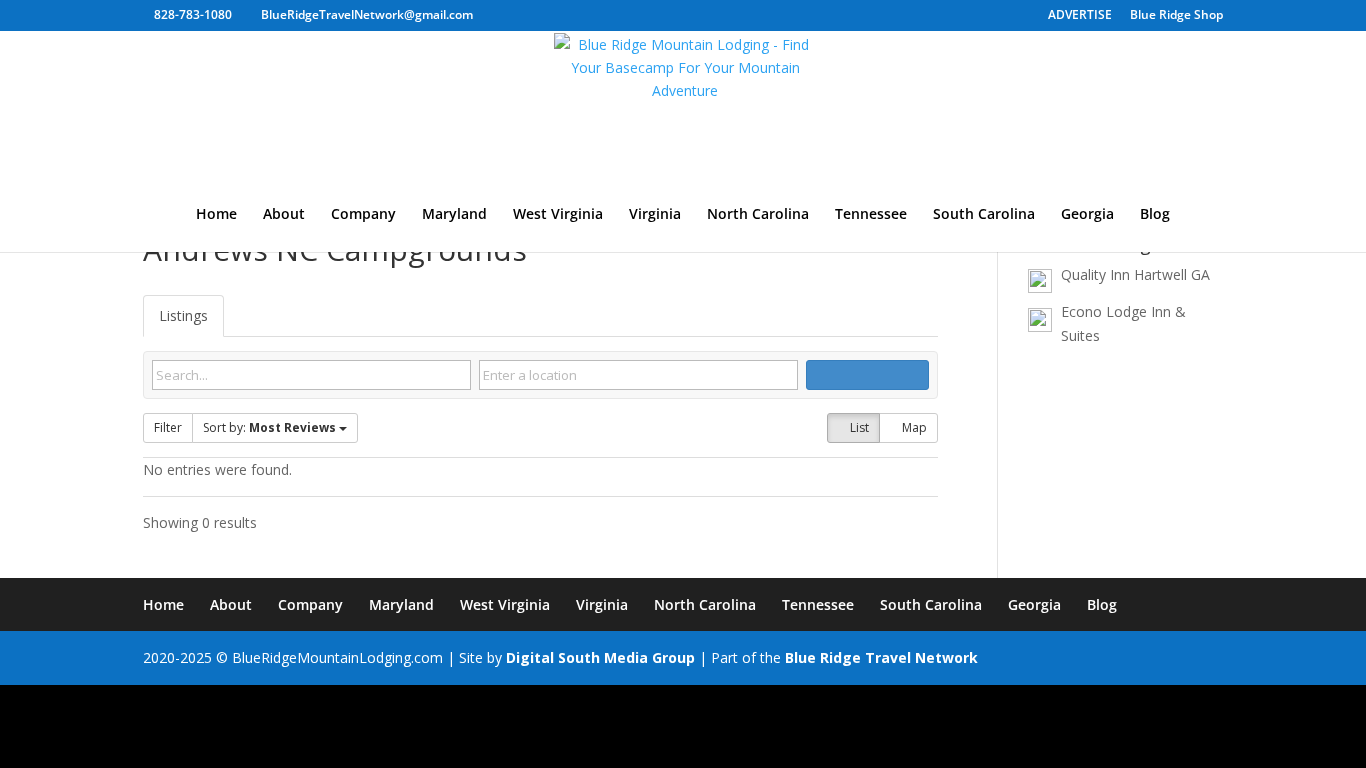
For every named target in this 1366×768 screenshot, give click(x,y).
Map (913, 427)
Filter (168, 427)
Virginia (655, 215)
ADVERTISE (1080, 16)
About (284, 215)
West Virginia (558, 215)
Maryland (454, 215)
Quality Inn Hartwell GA (1135, 274)
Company (363, 215)
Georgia (1087, 215)
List (858, 427)
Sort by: (269, 427)
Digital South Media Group (600, 657)
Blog (1155, 215)
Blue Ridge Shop (1176, 16)
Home (216, 215)
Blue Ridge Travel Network (881, 657)
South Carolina (984, 215)
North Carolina (758, 215)
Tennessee (871, 215)
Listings (183, 315)
